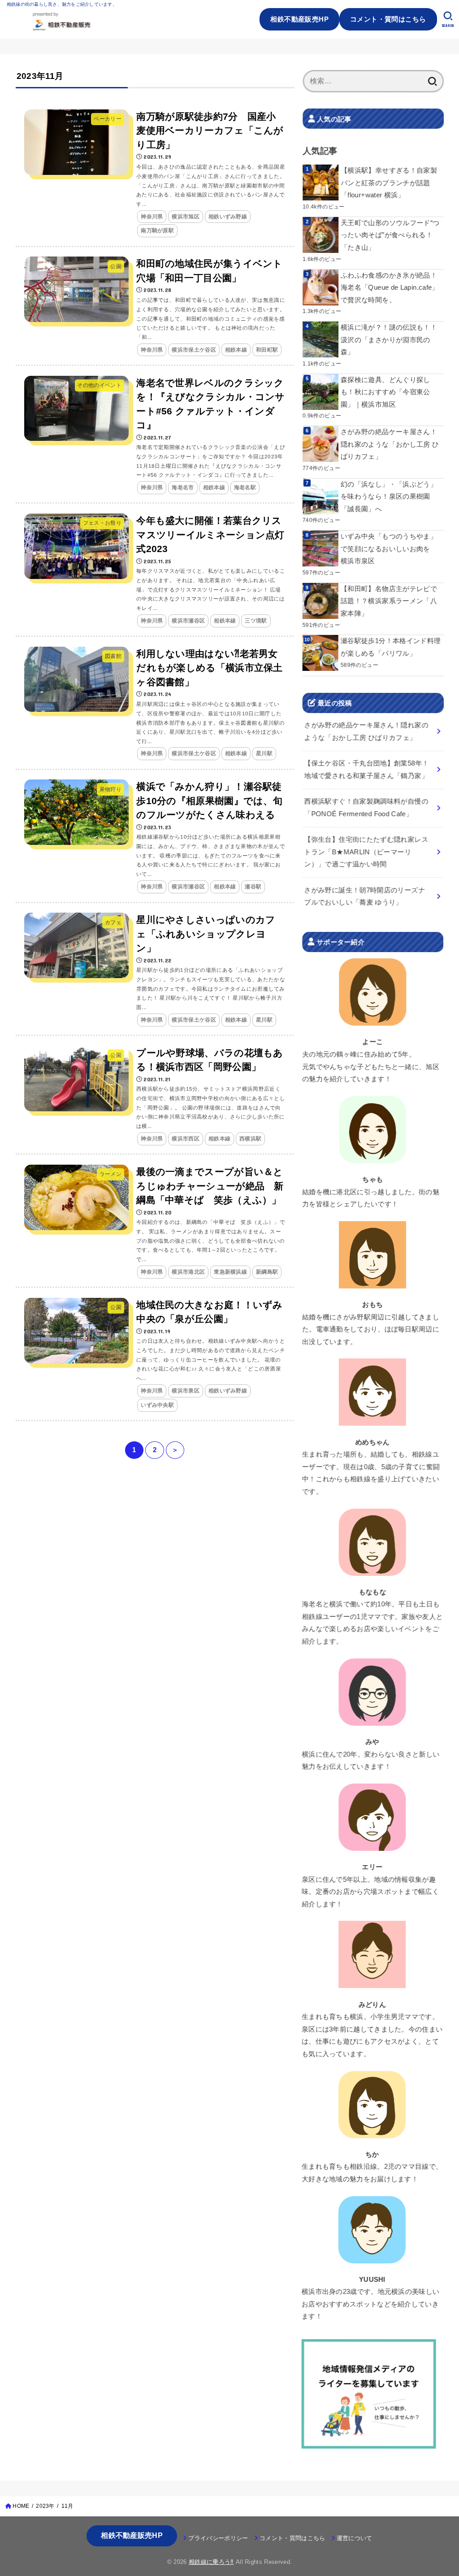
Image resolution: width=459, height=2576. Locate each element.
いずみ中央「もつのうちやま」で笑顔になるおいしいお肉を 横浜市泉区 (389, 549)
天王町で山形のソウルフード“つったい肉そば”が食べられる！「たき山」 (390, 235)
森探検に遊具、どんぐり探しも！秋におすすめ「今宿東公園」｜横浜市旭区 (385, 392)
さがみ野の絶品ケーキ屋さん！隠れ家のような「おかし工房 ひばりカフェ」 (390, 444)
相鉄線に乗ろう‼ (211, 2562)
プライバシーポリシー (218, 2538)
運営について (355, 2538)
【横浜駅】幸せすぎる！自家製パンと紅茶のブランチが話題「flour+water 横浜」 (389, 183)
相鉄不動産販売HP (299, 19)
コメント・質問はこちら (388, 19)
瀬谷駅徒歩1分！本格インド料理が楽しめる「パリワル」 (391, 647)
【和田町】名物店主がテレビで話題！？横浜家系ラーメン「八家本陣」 (389, 601)
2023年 (45, 2506)
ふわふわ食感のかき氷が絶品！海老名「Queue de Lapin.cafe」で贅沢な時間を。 (390, 287)
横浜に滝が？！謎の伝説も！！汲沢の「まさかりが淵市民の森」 (389, 340)
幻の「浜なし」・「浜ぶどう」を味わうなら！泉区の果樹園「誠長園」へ (389, 497)
